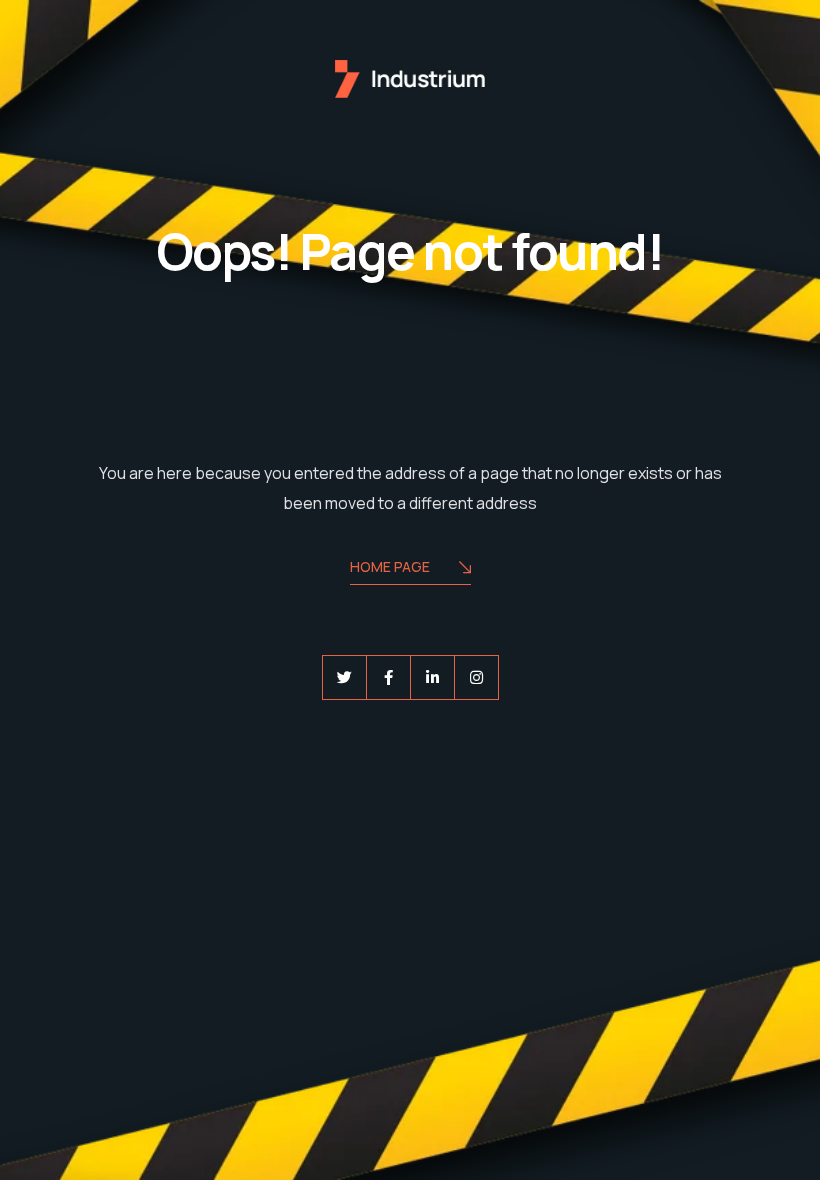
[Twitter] (344, 677)
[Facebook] (388, 677)
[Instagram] (476, 677)
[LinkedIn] (432, 677)
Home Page (390, 566)
